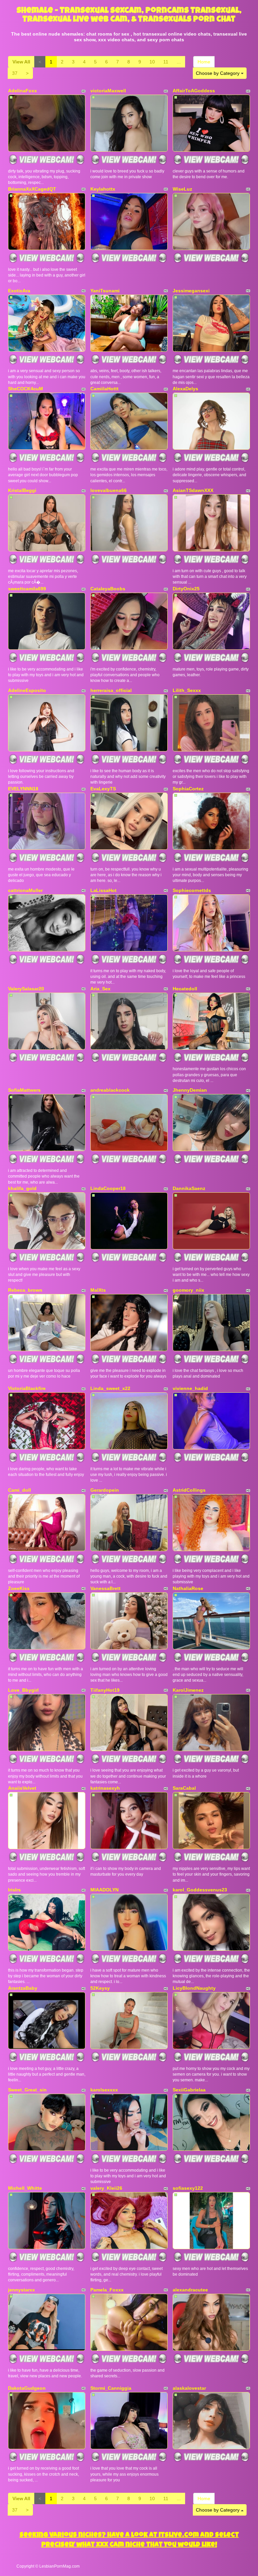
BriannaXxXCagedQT (32, 189)
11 (166, 62)
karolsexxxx (104, 2090)
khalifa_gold (22, 1188)
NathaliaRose (188, 1588)
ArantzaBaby (23, 1988)
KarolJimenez (188, 1690)
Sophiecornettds (192, 890)
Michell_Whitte (25, 2188)
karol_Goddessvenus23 (200, 1890)
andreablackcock (110, 1090)
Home (204, 62)
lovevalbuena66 (109, 490)
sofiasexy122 (188, 2188)
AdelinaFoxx (23, 91)
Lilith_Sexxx (187, 690)
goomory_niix (188, 1290)
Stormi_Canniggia (111, 2388)
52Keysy (100, 1988)
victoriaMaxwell (108, 91)
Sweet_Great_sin (27, 2090)
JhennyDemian (190, 1090)
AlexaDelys (185, 389)
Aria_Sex (100, 989)
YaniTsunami (105, 291)
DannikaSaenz (189, 1188)
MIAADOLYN (104, 1890)
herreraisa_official (111, 690)
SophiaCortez (188, 789)
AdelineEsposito (27, 690)
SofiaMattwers (24, 1090)
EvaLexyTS (103, 789)
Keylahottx (103, 189)
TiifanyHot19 (105, 1690)
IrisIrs (14, 1890)
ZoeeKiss (19, 1588)
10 (152, 62)
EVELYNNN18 (23, 789)
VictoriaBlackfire (27, 1388)
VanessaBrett (105, 1588)
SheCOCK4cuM (26, 389)
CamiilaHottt (104, 389)
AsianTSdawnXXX (193, 490)
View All (21, 62)
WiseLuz (182, 189)
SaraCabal (184, 1788)
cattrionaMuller (25, 890)
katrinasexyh (105, 1788)
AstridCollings (189, 1490)
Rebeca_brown (25, 1290)
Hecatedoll (185, 989)
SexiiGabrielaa (189, 2090)
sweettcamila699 (27, 589)
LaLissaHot (103, 890)
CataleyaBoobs (108, 589)
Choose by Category (218, 73)
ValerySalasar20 (26, 989)
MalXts (98, 1290)
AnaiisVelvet (22, 1788)
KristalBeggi (22, 490)
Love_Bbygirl (23, 1690)
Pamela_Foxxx (107, 2290)
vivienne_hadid (190, 1388)
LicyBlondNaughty (194, 1988)
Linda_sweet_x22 (110, 1388)
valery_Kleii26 (106, 2188)
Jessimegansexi (191, 291)
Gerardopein (105, 1490)
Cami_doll (19, 1490)
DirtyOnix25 (186, 589)
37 (15, 73)
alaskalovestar (189, 2388)
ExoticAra (19, 291)
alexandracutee (190, 2290)
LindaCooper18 (108, 1188)
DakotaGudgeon (27, 2388)
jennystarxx (21, 2290)
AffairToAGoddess (194, 91)
